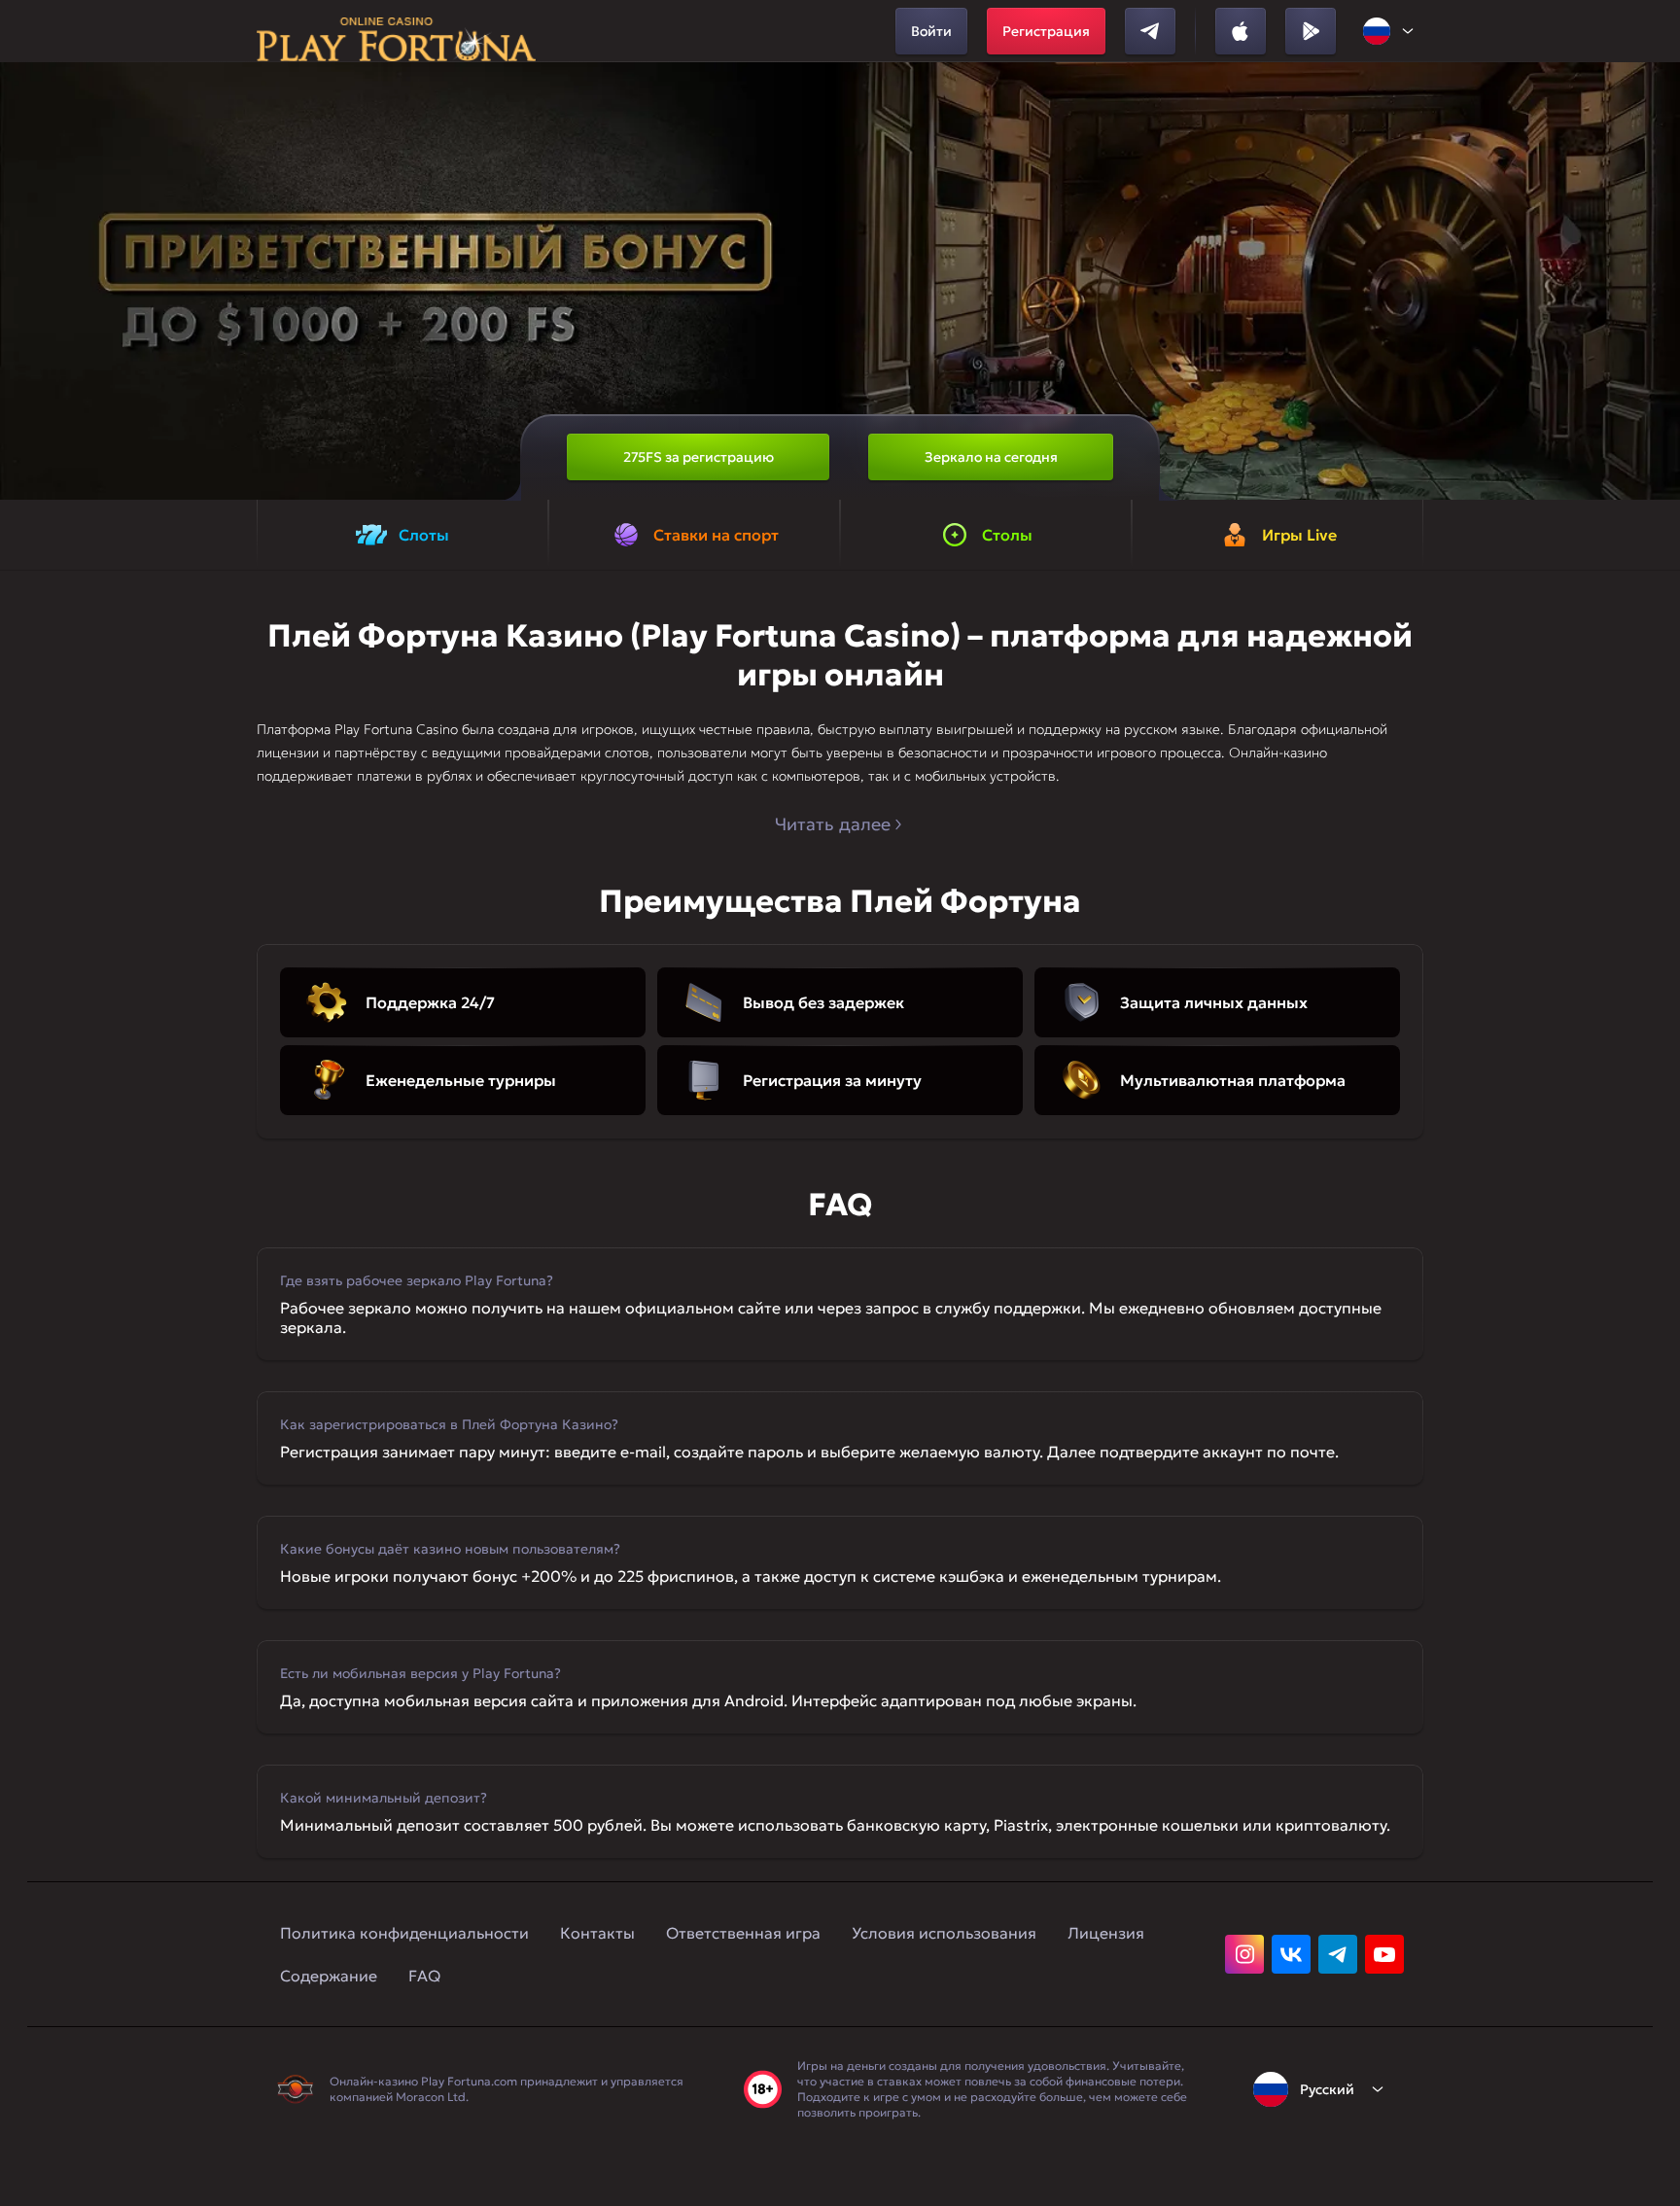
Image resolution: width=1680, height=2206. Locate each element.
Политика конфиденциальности (404, 1933)
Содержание (329, 1976)
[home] (396, 31)
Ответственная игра (743, 1933)
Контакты (597, 1933)
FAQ (424, 1976)
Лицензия (1106, 1933)
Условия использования (944, 1933)
